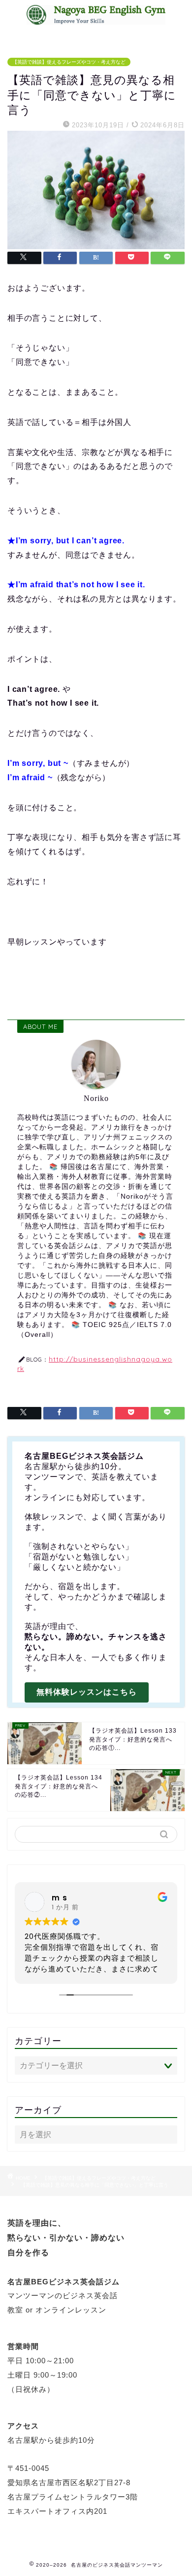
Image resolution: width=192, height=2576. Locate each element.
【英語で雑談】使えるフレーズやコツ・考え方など (69, 62)
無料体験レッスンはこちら (87, 1692)
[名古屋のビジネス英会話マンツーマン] (96, 19)
